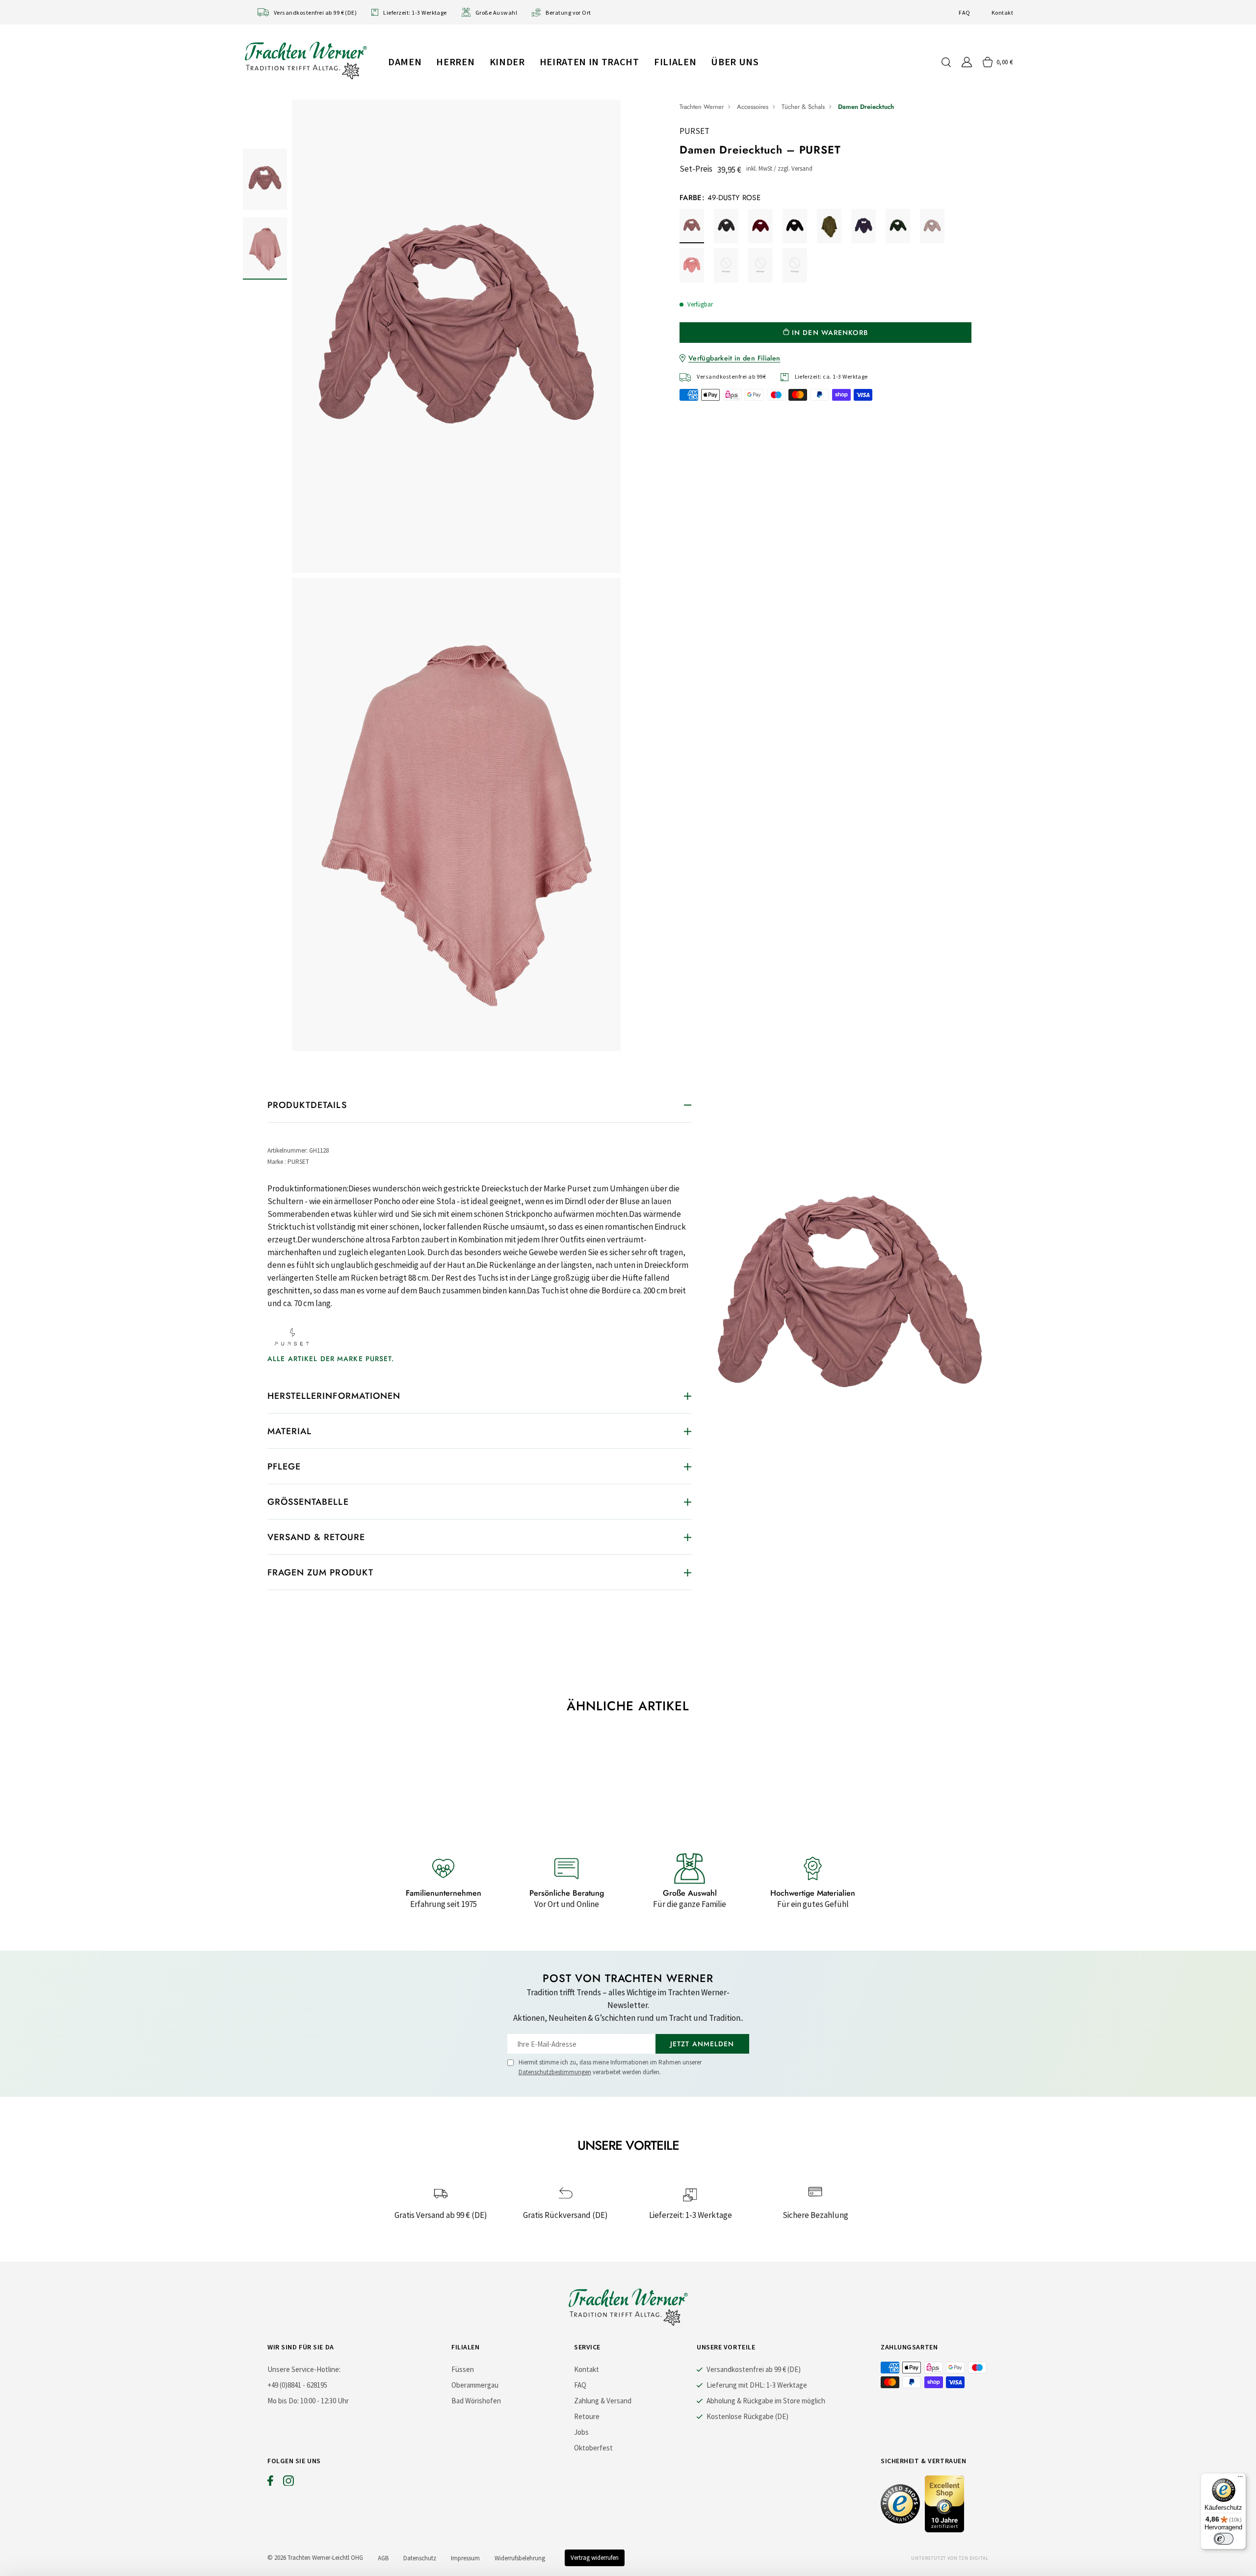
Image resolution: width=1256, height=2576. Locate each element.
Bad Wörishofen (476, 2401)
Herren (455, 62)
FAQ (964, 13)
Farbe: (720, 198)
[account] (967, 62)
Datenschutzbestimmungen (555, 2072)
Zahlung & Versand (603, 2401)
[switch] (1224, 2539)
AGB (383, 2558)
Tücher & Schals (803, 107)
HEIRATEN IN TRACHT (589, 62)
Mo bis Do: (283, 2401)
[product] (456, 578)
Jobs (581, 2432)
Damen (405, 62)
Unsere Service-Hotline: (304, 2369)
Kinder (507, 62)
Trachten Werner (702, 107)
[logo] (306, 60)
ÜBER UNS (735, 62)
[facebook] (270, 2483)
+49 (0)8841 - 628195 (297, 2385)
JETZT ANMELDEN (702, 2044)
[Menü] (1240, 2479)
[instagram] (288, 2483)
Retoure (587, 2416)
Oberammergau (475, 2385)
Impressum (465, 2558)
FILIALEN (675, 62)
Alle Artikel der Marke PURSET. (331, 1359)
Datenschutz (420, 2558)
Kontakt (1002, 13)
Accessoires (753, 107)
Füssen (463, 2369)
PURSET (694, 131)
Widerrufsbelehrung (520, 2558)
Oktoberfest (593, 2448)
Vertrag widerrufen (595, 2558)
